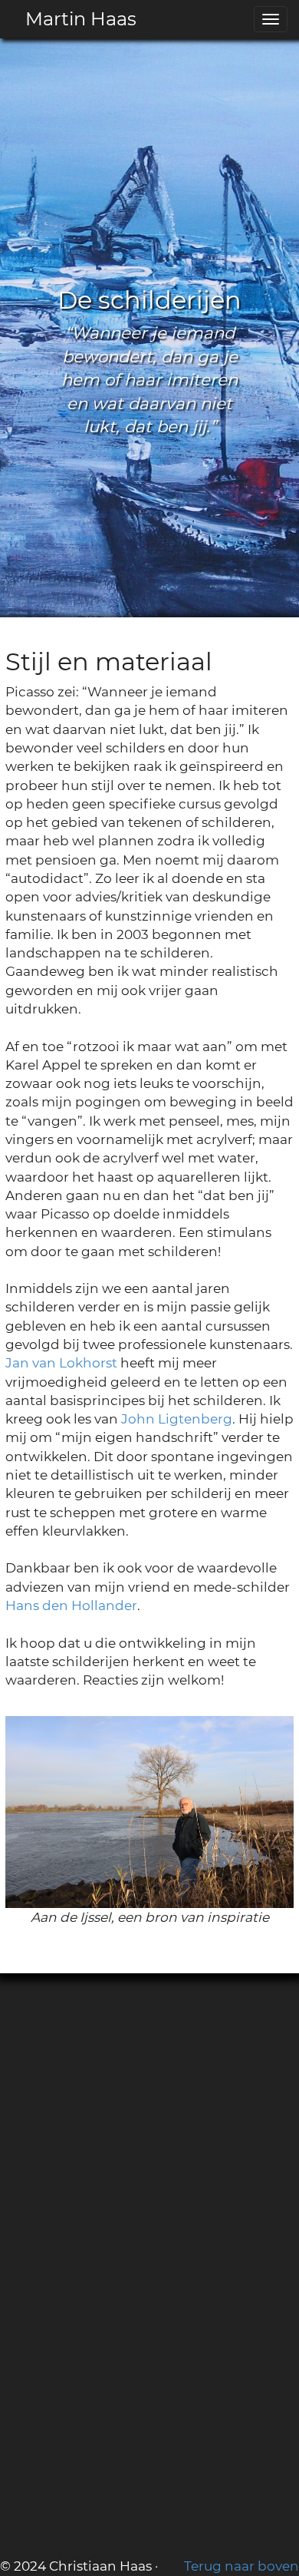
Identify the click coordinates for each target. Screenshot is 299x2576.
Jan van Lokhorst (61, 1363)
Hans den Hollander (71, 1605)
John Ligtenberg (177, 1419)
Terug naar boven (242, 2566)
